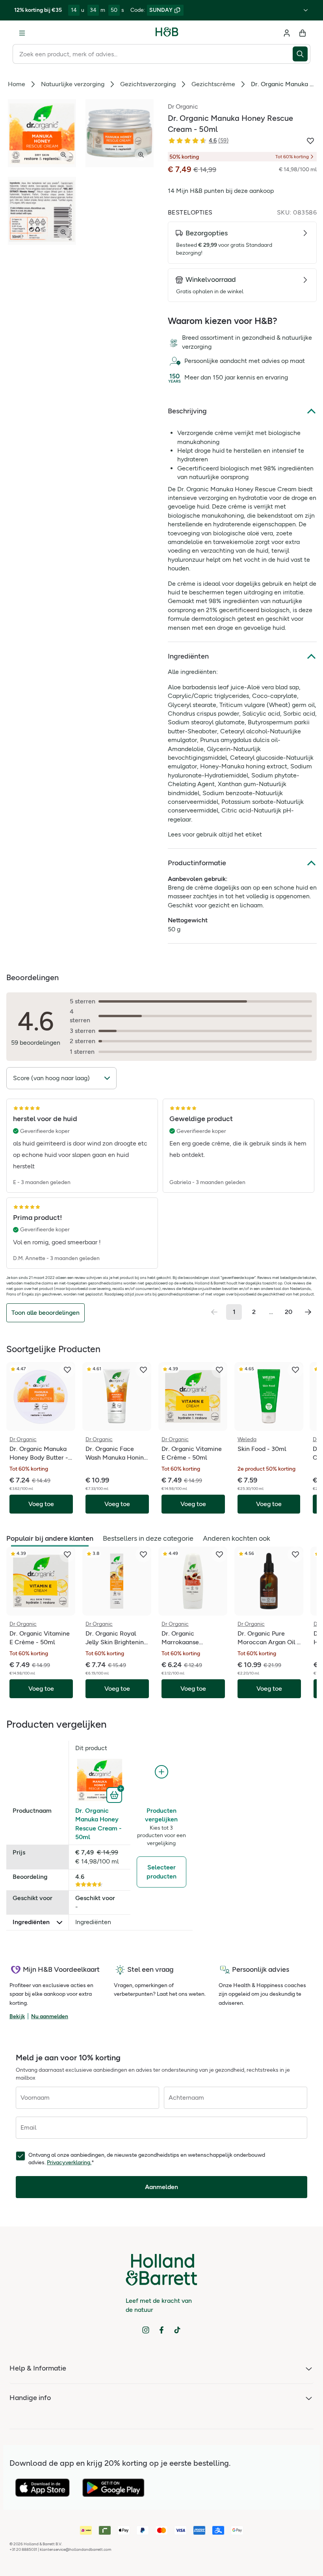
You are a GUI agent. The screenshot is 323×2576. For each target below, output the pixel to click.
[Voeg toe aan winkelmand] (115, 1794)
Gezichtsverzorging (148, 84)
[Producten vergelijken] (161, 1772)
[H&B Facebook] (161, 2330)
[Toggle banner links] (306, 10)
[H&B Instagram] (146, 2330)
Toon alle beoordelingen (45, 1313)
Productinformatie (197, 863)
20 (289, 1312)
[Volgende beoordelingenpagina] (308, 1312)
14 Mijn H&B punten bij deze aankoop (221, 191)
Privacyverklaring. (69, 2162)
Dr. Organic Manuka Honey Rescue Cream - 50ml (98, 1824)
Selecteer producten (161, 1872)
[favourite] (67, 1370)
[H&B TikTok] (177, 2330)
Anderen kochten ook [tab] (237, 1538)
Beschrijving (187, 411)
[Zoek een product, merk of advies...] (302, 54)
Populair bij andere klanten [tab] (50, 1538)
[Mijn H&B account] (287, 33)
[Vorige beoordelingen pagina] (214, 1312)
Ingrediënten (188, 656)
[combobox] (153, 54)
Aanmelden (161, 2187)
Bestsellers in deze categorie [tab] (148, 1538)
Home (17, 84)
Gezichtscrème (213, 84)
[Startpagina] (167, 33)
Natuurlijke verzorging (73, 84)
